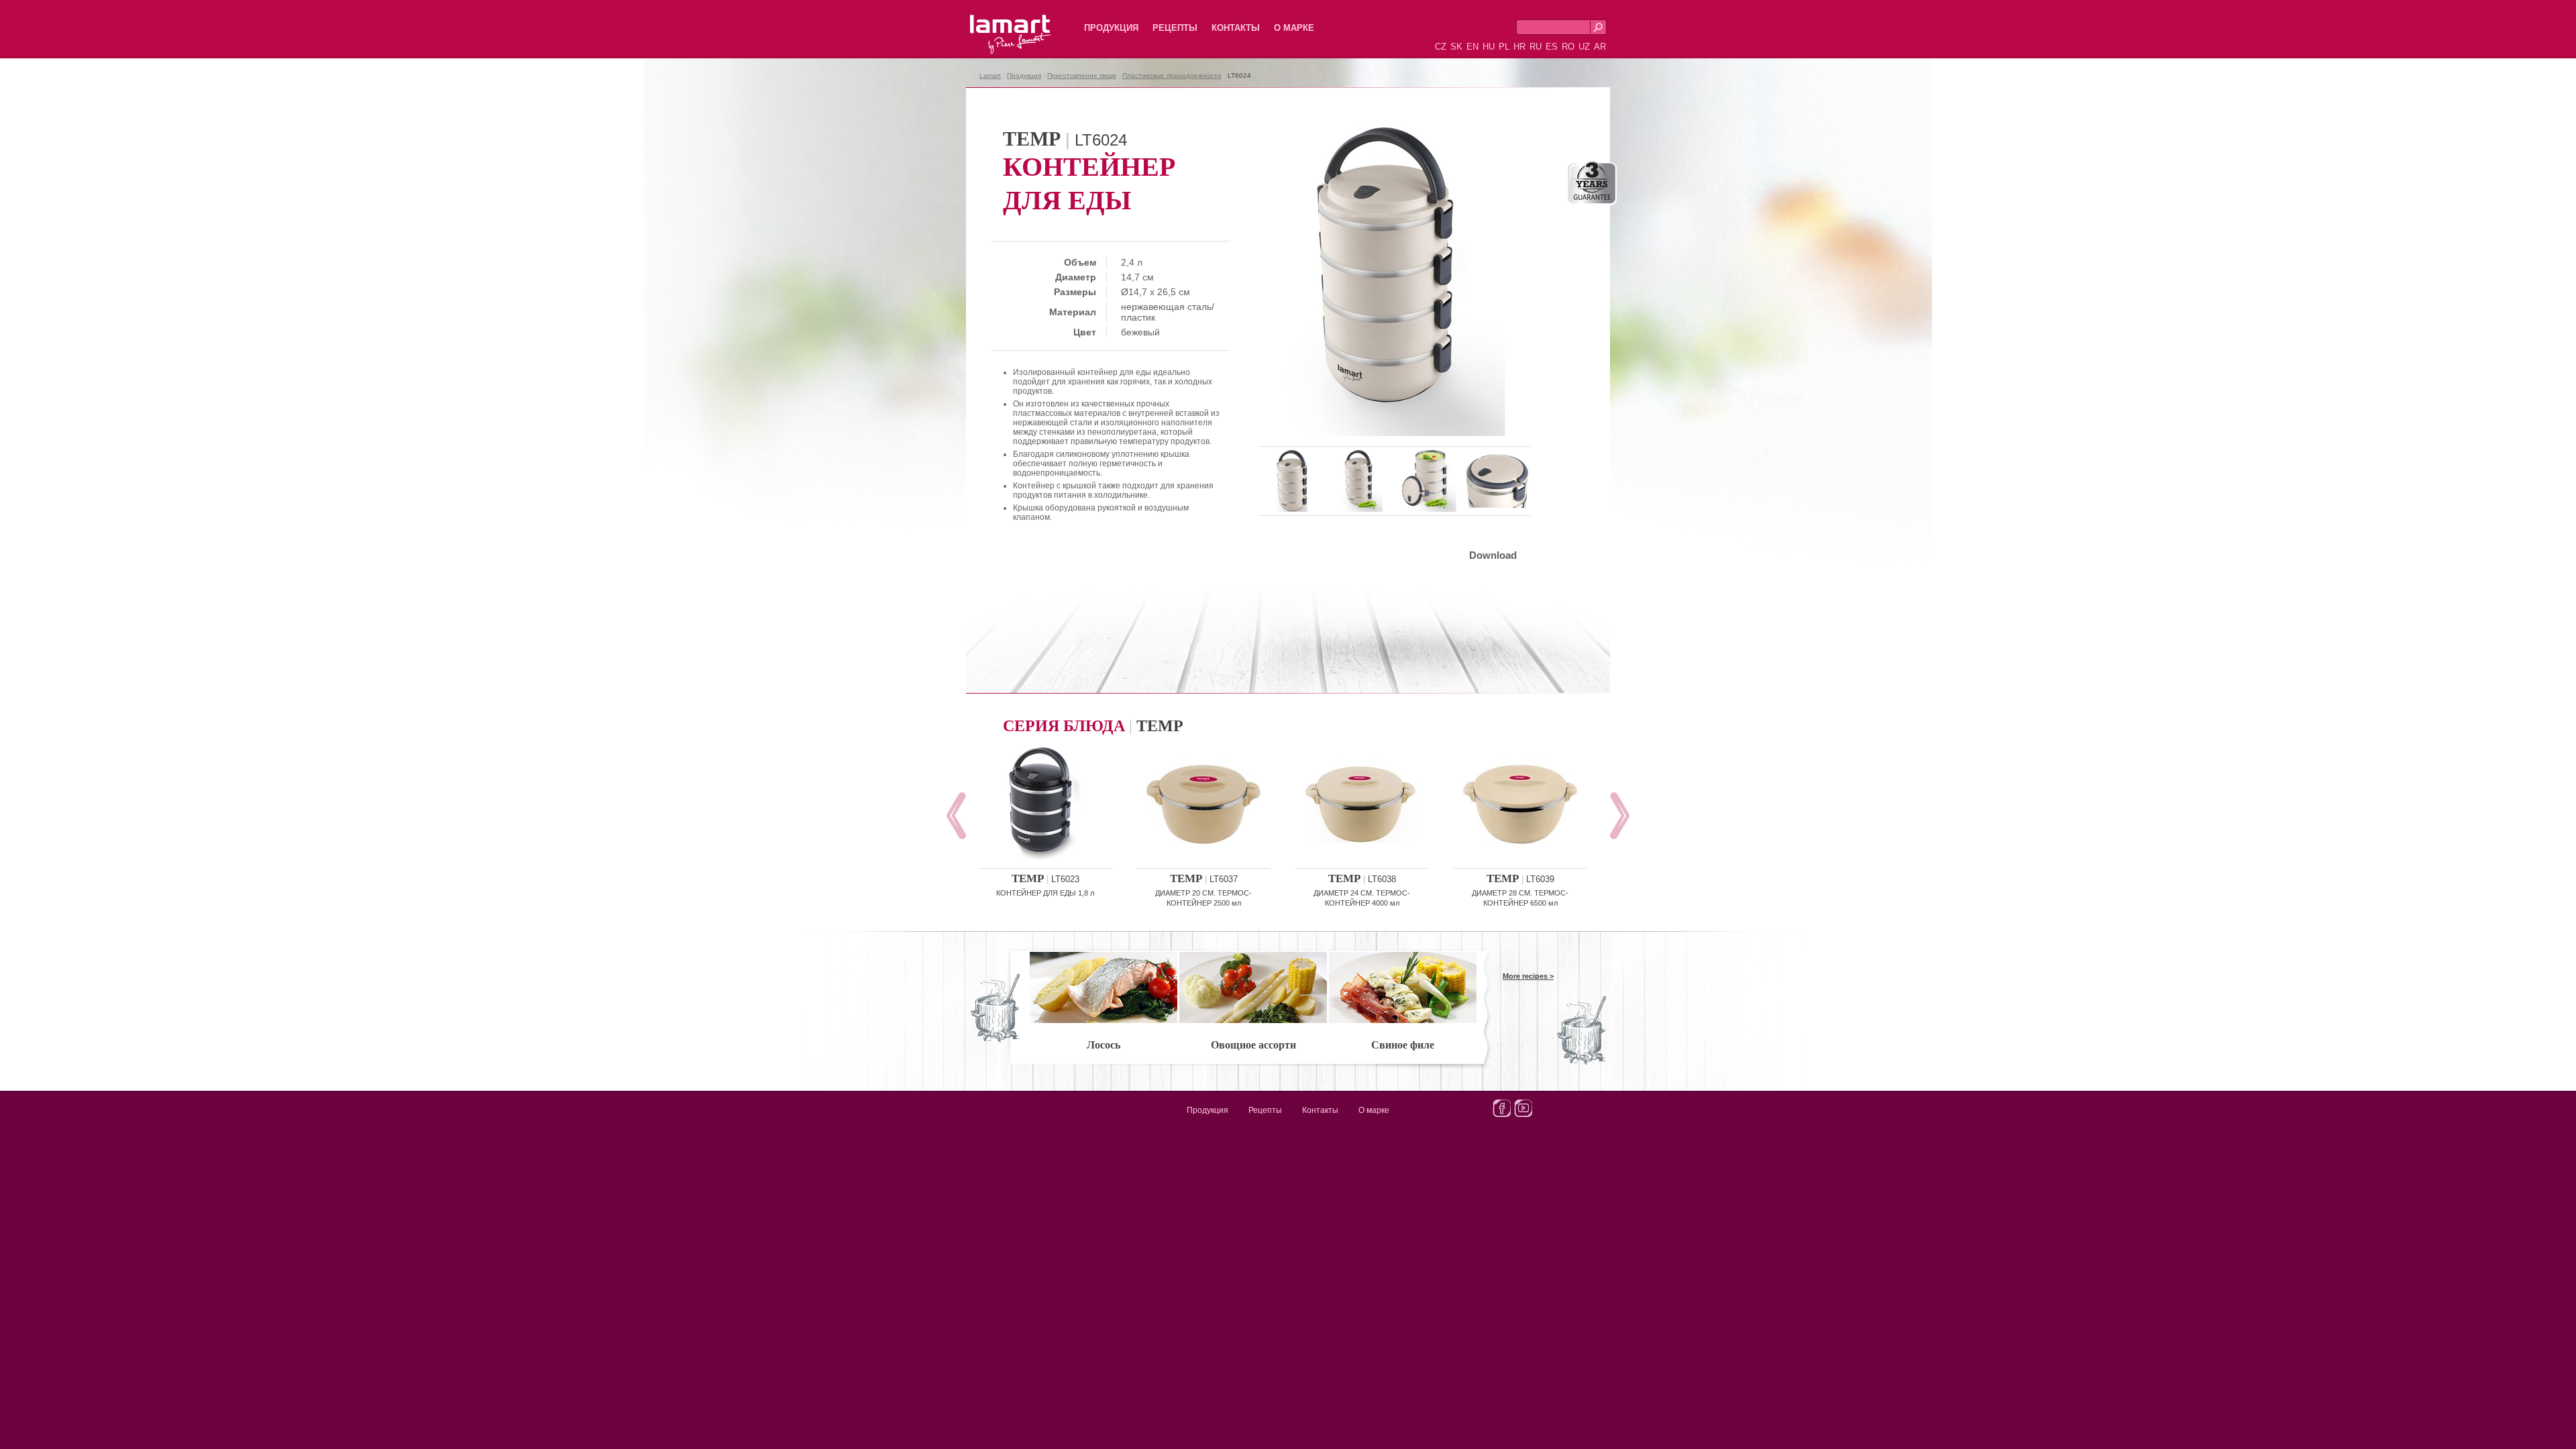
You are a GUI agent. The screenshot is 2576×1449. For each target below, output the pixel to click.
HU (1489, 47)
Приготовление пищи (1082, 75)
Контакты (1236, 28)
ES (1552, 47)
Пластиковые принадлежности (1172, 75)
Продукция (1111, 28)
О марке (1294, 28)
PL (1504, 47)
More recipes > (1528, 976)
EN (1472, 47)
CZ (1441, 47)
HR (1519, 47)
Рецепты (1175, 28)
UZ (1584, 47)
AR (1600, 47)
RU (1536, 47)
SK (1456, 47)
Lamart (996, 23)
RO (1568, 47)
